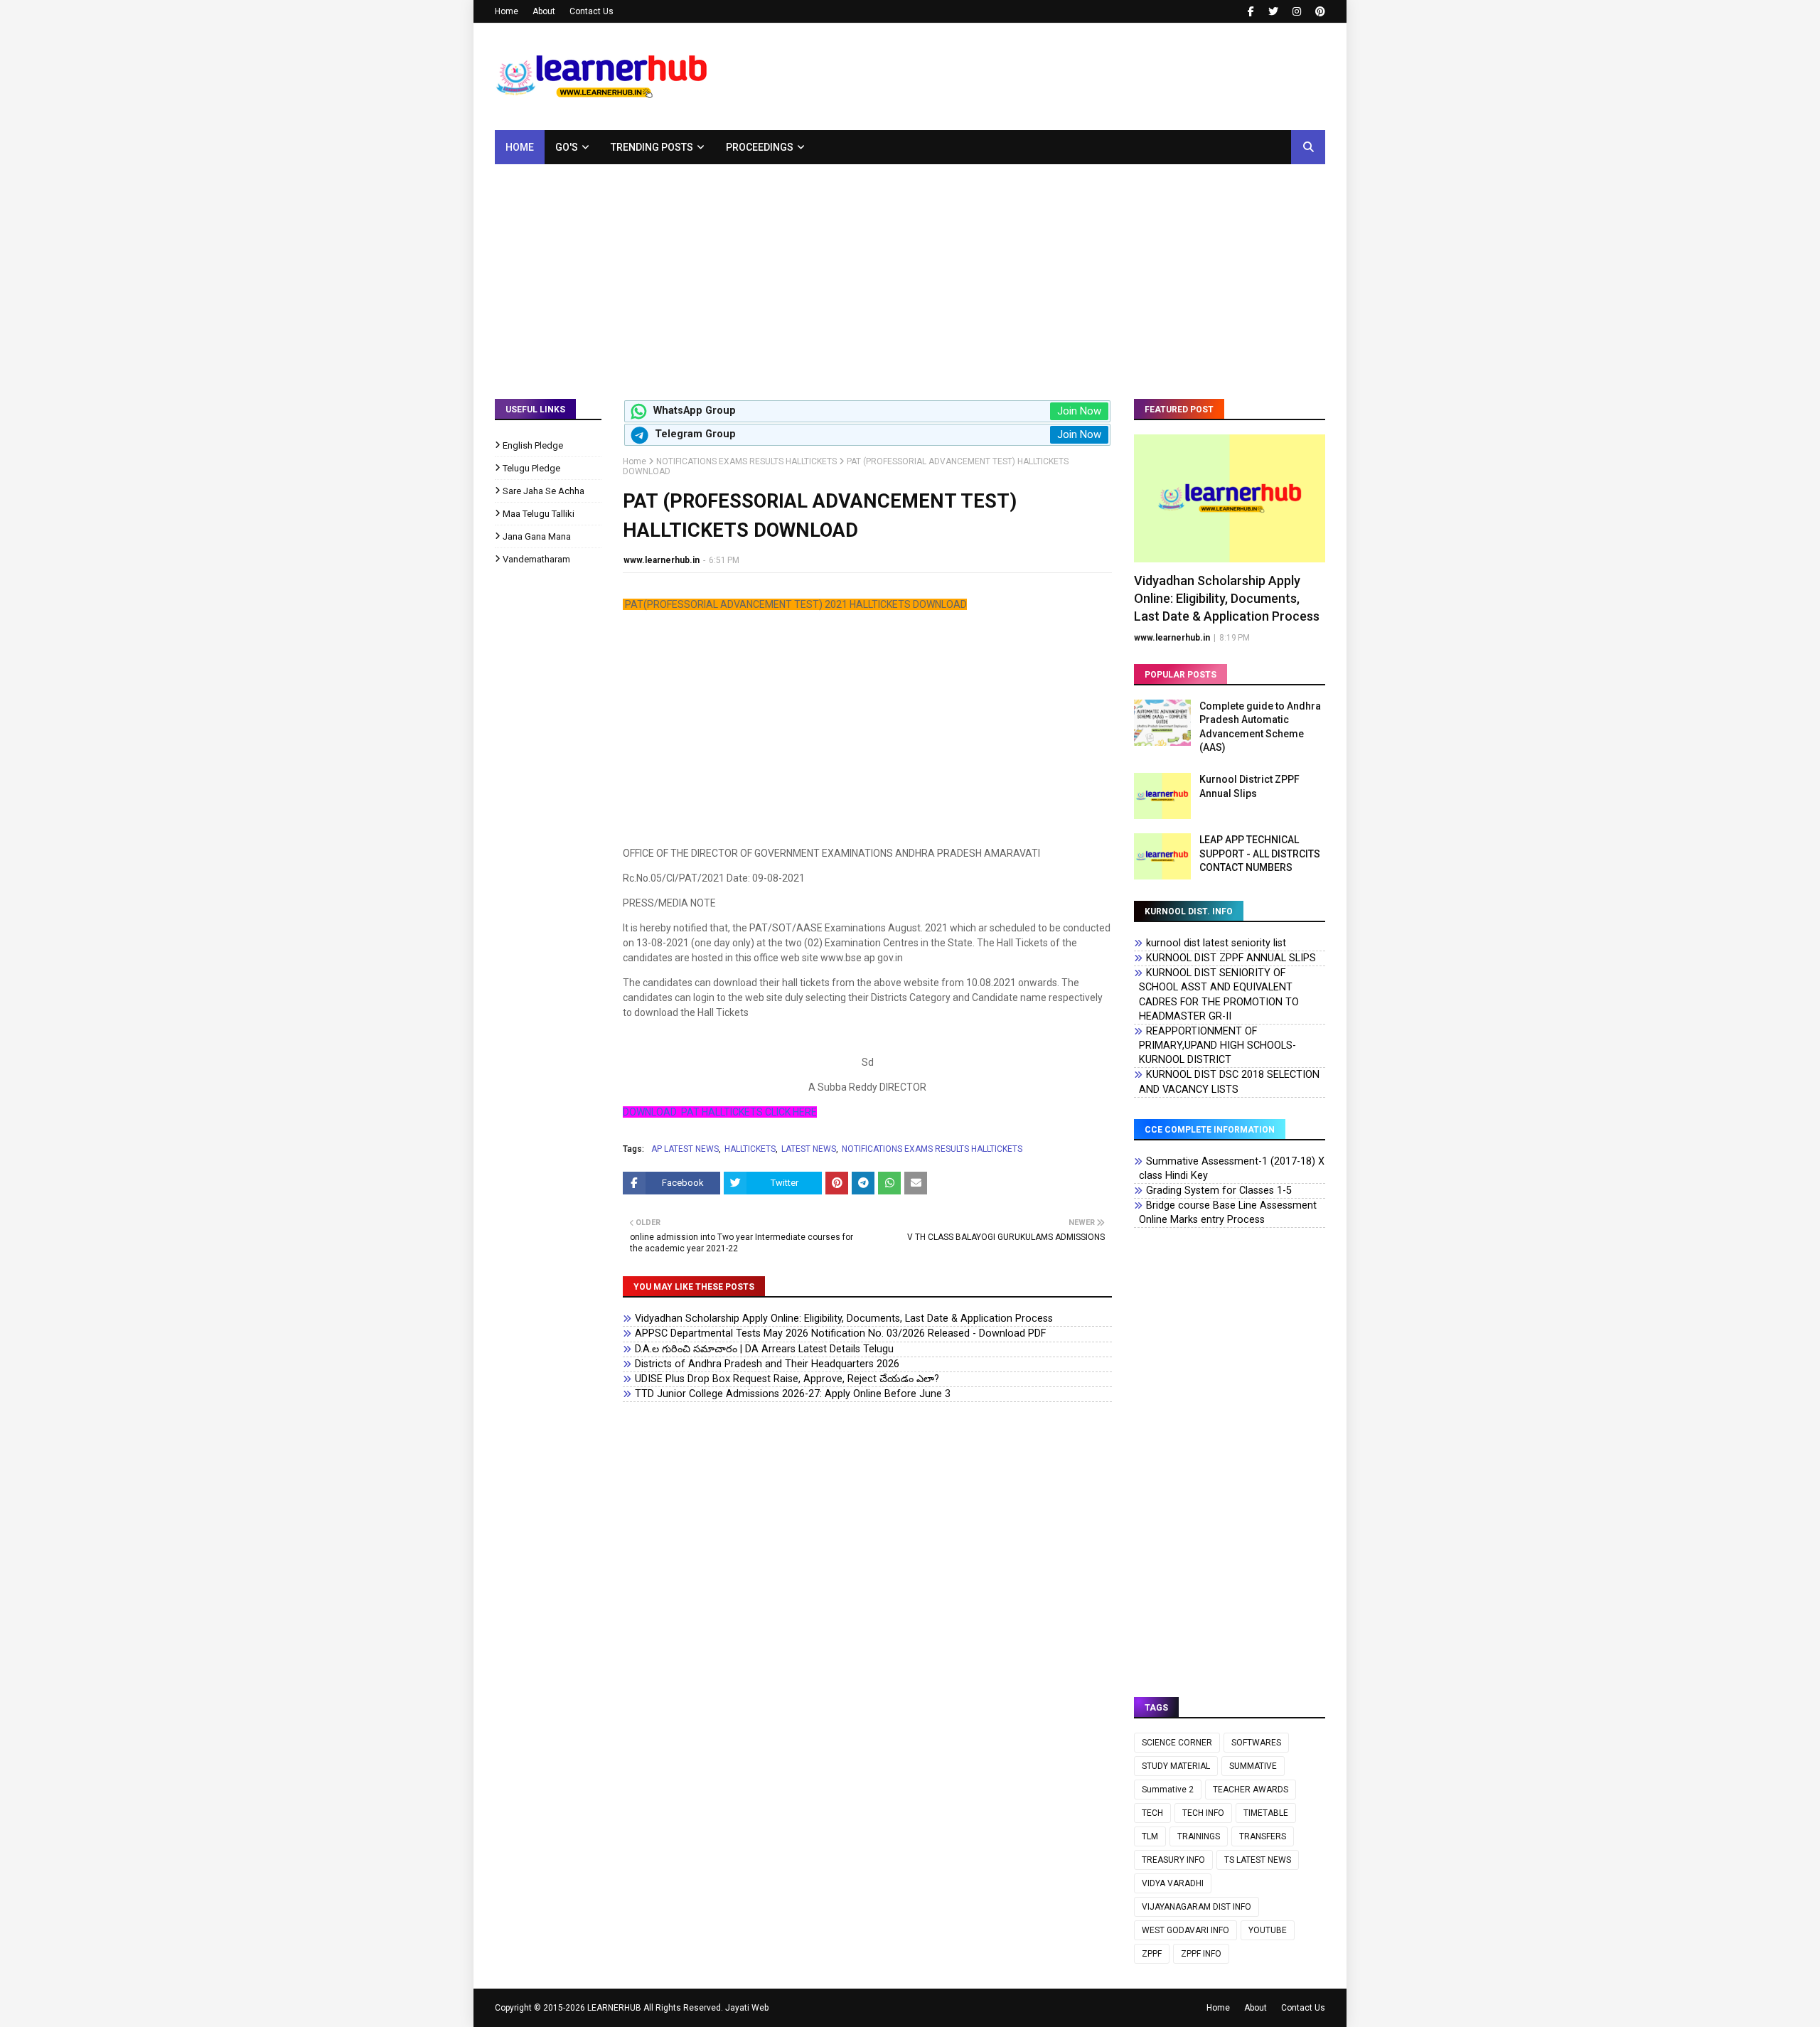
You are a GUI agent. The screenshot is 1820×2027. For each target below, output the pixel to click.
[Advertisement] (910, 271)
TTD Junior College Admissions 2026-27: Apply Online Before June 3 (793, 1394)
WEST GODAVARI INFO (1185, 1930)
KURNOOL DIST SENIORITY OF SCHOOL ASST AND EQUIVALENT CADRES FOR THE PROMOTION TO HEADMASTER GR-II (1219, 994)
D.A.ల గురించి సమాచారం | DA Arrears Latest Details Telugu (764, 1349)
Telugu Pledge (531, 468)
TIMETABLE (1266, 1813)
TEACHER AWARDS (1251, 1790)
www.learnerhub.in (662, 560)
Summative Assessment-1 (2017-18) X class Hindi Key (1232, 1168)
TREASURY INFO (1173, 1860)
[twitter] (1273, 11)
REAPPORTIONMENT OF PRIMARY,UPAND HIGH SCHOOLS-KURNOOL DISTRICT (1217, 1045)
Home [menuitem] (520, 147)
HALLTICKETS (750, 1149)
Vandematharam (536, 559)
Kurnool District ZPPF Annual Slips (1249, 786)
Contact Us (591, 11)
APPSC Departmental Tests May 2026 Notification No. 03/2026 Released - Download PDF (840, 1333)
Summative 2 (1168, 1790)
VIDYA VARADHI (1173, 1883)
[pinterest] (1318, 11)
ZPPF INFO (1201, 1954)
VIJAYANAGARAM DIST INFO (1197, 1907)
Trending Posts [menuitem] (652, 147)
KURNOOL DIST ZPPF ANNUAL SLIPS (1231, 958)
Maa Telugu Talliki (539, 514)
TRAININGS (1199, 1836)
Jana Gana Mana (537, 536)
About (544, 11)
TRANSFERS (1263, 1836)
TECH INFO (1203, 1813)
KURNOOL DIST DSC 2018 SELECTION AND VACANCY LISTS (1229, 1082)
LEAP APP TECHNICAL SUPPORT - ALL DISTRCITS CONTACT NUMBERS (1260, 854)
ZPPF (1152, 1954)
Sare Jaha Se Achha (544, 491)
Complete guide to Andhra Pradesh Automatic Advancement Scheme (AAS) (1260, 727)
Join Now (1079, 411)
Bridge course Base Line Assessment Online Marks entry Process (1228, 1213)
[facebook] (1251, 11)
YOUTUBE (1268, 1930)
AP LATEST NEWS (685, 1149)
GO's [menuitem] (567, 147)
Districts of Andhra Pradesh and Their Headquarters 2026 (767, 1364)
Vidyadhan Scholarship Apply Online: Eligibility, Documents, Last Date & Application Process (844, 1319)
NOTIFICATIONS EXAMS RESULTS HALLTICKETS (746, 461)
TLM (1150, 1836)
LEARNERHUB (614, 2008)
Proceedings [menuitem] (760, 147)
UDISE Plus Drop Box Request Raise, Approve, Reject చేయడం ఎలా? (787, 1379)
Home (507, 11)
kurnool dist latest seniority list (1216, 943)
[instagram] (1297, 11)
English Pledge (533, 445)
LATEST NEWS (809, 1149)
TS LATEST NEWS (1258, 1860)
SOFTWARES (1256, 1743)
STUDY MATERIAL (1176, 1766)
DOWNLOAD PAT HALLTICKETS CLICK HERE (720, 1112)
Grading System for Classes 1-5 (1219, 1191)
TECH (1152, 1813)
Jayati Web (747, 2008)
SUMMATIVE (1253, 1766)
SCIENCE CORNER (1177, 1743)
